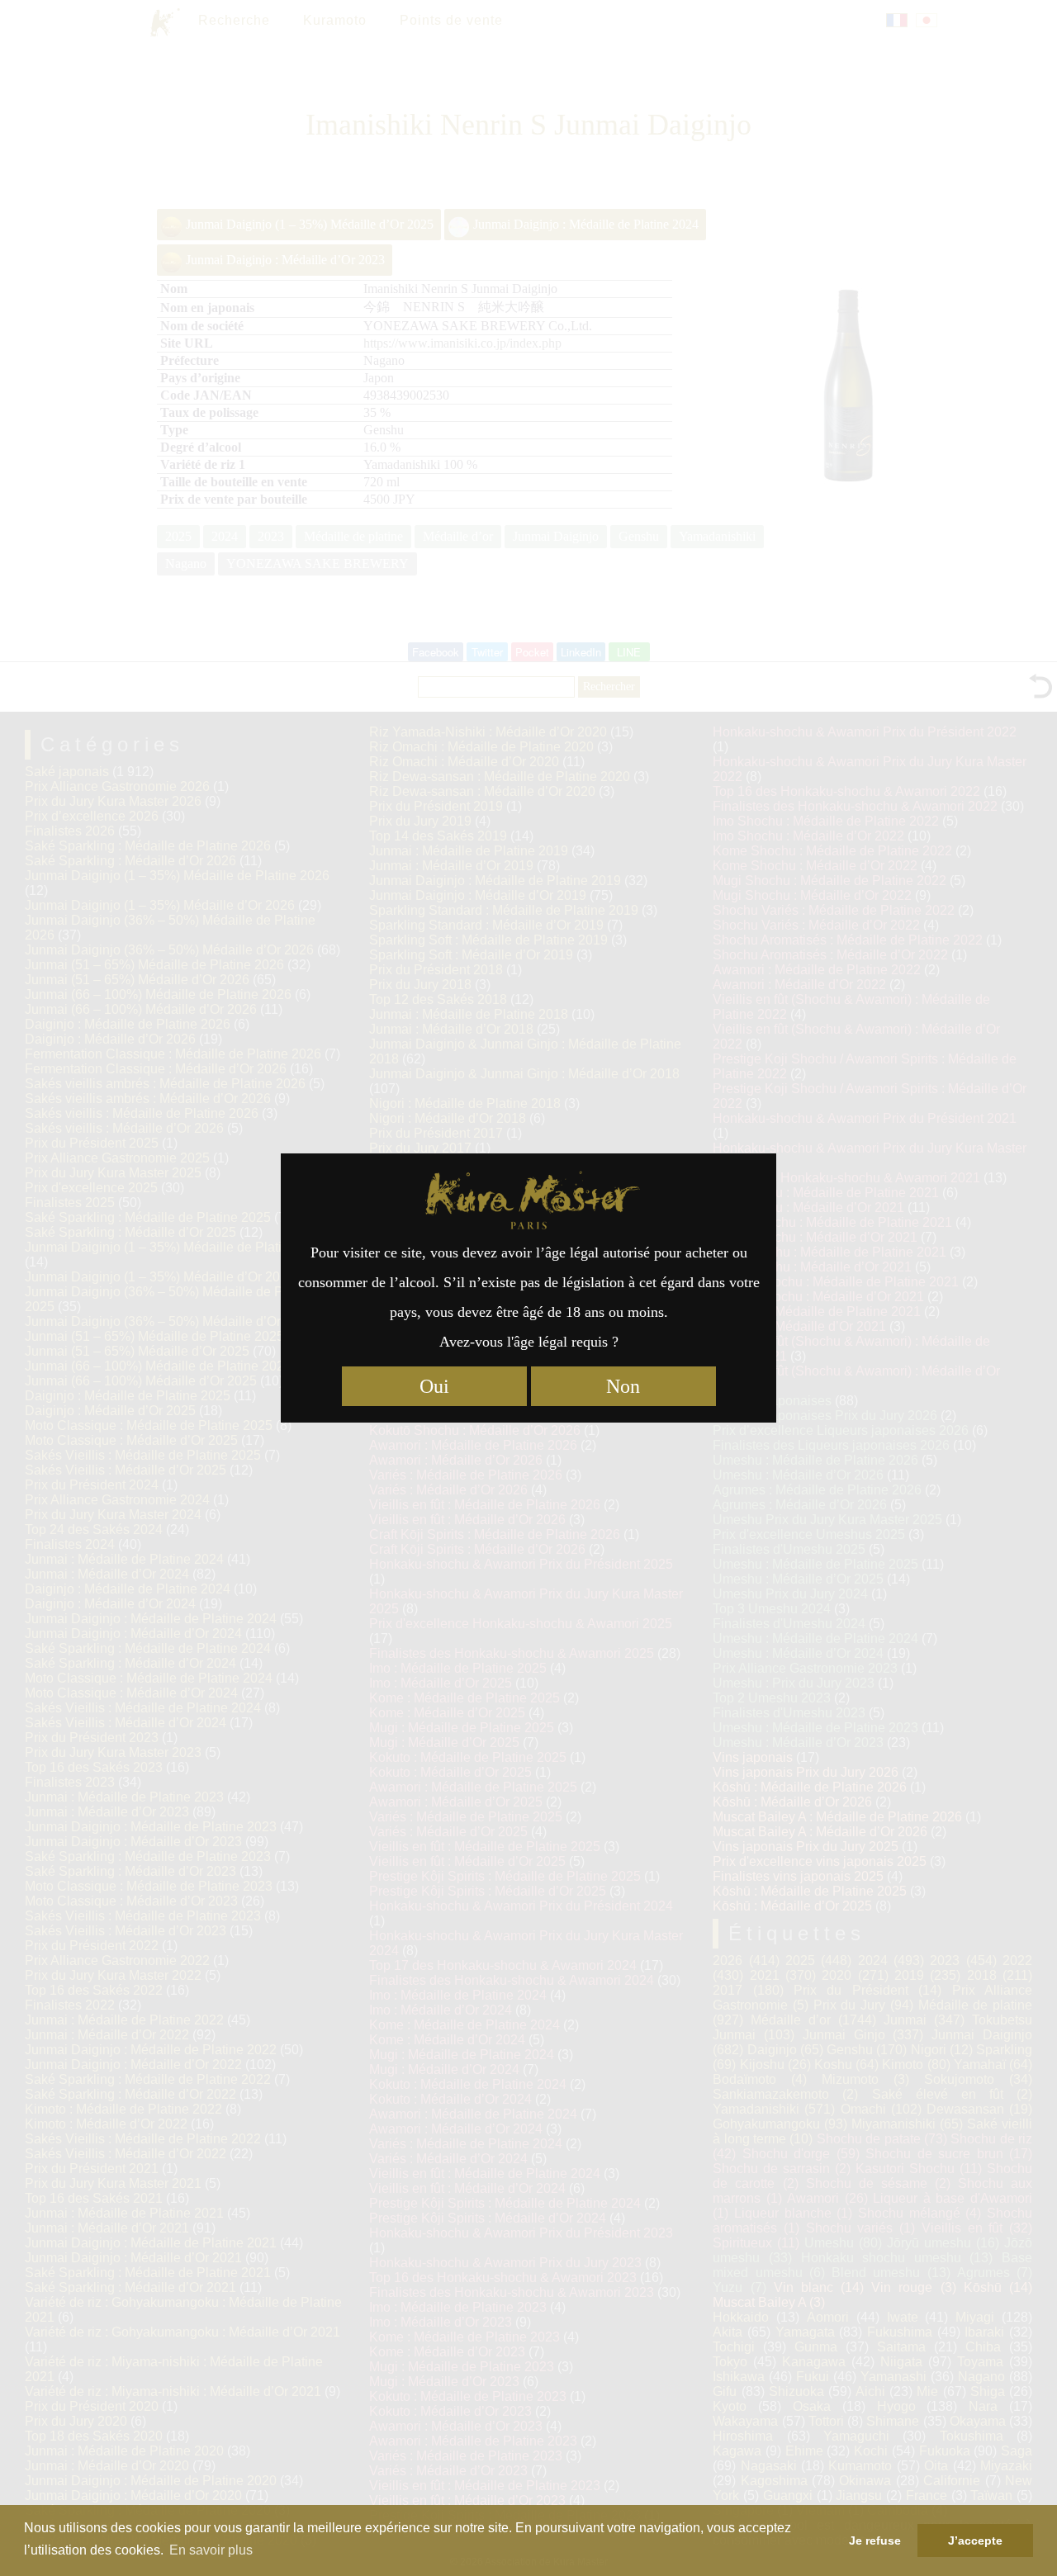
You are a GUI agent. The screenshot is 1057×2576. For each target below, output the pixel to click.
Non (623, 1386)
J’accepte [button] (975, 2540)
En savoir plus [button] (211, 2550)
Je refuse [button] (875, 2540)
